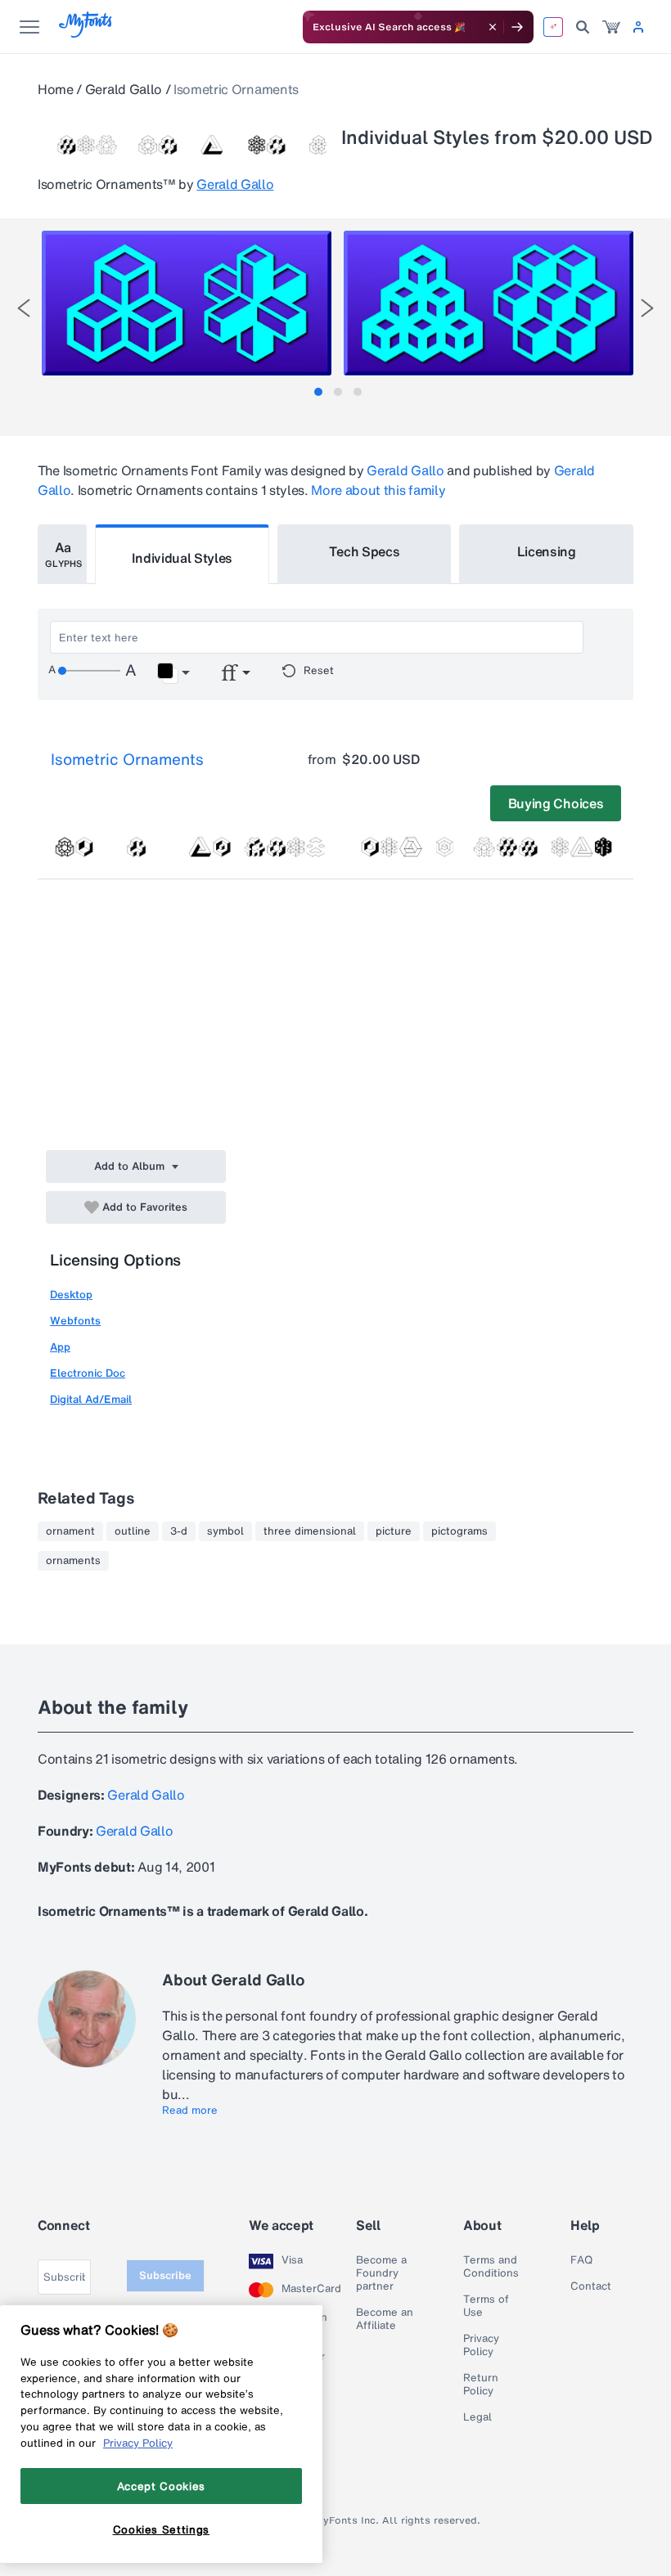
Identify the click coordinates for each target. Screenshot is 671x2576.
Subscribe (165, 2275)
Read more (190, 2111)
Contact (591, 2286)
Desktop (71, 1295)
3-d (179, 1531)
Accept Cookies (161, 2486)
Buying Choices (556, 803)
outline (133, 1531)
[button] (173, 673)
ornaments (73, 1561)
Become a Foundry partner (381, 2273)
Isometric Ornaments (127, 759)
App (60, 1347)
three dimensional (310, 1531)
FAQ (581, 2260)
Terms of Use (486, 2306)
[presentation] (24, 308)
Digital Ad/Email (91, 1399)
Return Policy (481, 2385)
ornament (70, 1531)
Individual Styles (182, 558)
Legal (477, 2417)
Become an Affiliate (385, 2319)
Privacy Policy (481, 2345)
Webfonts (75, 1321)
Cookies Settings (162, 2529)
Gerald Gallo (124, 89)
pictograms (459, 1531)
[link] (611, 27)
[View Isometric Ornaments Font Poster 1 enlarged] (187, 303)
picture (394, 1531)
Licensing (547, 551)
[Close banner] (493, 27)
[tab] (318, 392)
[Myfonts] (86, 33)
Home (56, 89)
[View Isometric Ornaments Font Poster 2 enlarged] (489, 303)
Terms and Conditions (491, 2267)
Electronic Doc (88, 1373)
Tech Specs (365, 551)
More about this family (378, 490)
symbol (225, 1531)
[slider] (89, 671)
